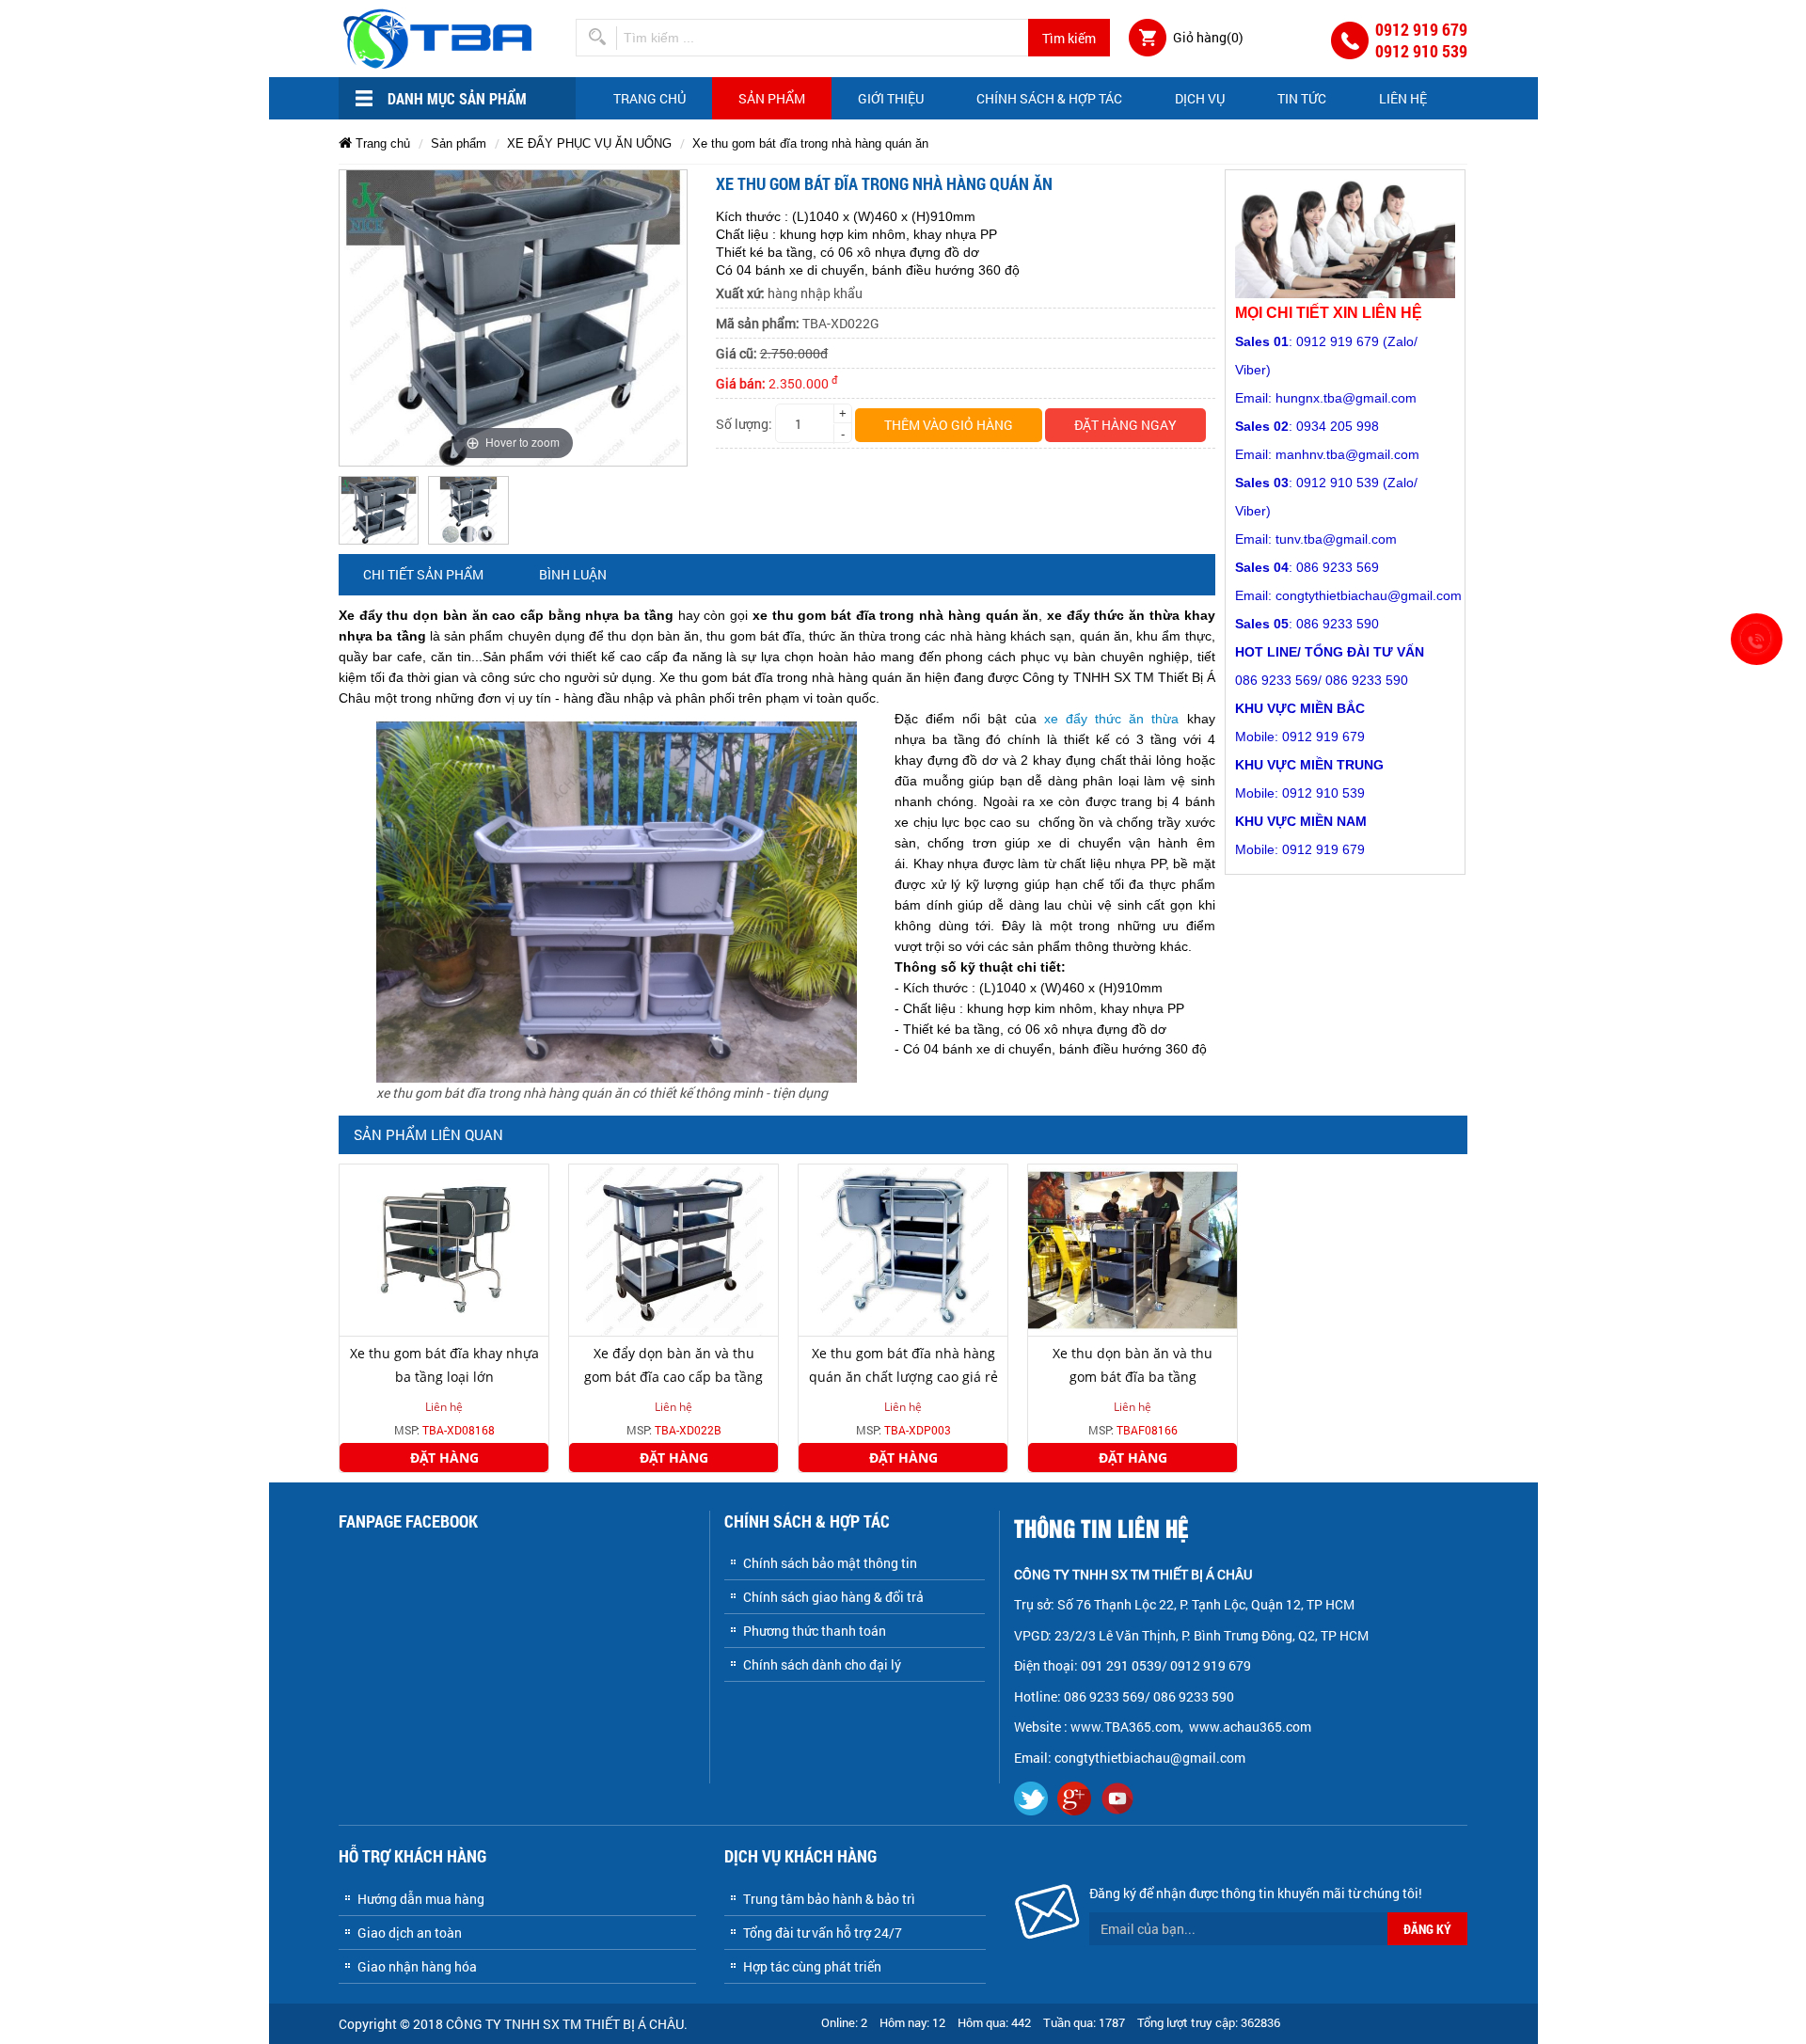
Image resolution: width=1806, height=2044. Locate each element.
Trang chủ (650, 98)
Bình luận (573, 574)
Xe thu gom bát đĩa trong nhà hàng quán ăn (810, 143)
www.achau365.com (1252, 1727)
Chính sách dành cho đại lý (822, 1664)
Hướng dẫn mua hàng (421, 1899)
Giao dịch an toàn (410, 1933)
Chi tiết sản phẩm (423, 574)
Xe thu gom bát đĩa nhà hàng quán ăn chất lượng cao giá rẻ (903, 1365)
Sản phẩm (772, 98)
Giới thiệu (891, 98)
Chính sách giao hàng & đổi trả (833, 1597)
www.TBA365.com (1125, 1727)
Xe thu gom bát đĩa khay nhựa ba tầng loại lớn (444, 1365)
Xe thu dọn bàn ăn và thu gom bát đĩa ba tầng (1133, 1365)
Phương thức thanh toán (815, 1631)
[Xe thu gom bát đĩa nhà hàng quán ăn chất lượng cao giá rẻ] (903, 1249)
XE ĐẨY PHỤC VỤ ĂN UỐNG (589, 143)
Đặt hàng (444, 1458)
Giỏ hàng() (1208, 37)
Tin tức (1302, 98)
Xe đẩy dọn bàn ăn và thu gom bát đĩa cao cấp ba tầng (673, 1365)
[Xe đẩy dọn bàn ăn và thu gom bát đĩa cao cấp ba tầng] (673, 1249)
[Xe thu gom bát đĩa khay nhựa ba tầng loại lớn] (444, 1249)
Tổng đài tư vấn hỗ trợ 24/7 (823, 1933)
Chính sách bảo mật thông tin (830, 1563)
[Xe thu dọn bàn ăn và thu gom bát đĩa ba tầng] (1133, 1249)
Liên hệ (1403, 98)
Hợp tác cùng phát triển (812, 1966)
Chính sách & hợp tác (1049, 98)
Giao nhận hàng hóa (417, 1966)
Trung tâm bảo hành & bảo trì (829, 1899)
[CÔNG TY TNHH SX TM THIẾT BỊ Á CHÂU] (441, 37)
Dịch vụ (1200, 98)
